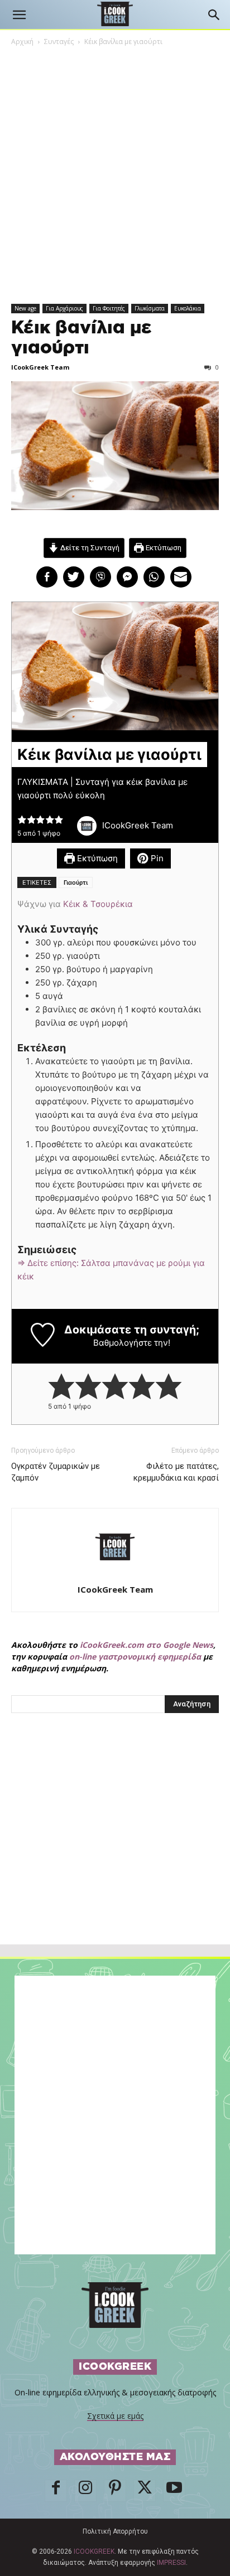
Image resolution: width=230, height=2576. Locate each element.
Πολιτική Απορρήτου (115, 2531)
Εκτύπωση (163, 547)
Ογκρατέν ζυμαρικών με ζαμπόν (56, 1472)
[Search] (214, 15)
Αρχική (22, 42)
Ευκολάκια (188, 308)
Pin (156, 858)
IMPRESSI (171, 2563)
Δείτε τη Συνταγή (89, 547)
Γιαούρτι (76, 882)
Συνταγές (59, 42)
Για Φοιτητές (109, 308)
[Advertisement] (115, 1853)
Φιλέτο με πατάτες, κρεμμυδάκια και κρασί (176, 1472)
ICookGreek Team (40, 367)
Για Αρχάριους (64, 308)
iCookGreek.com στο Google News (147, 1645)
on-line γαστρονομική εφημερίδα (135, 1656)
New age (25, 308)
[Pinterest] (115, 2491)
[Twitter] (145, 2491)
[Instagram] (85, 2491)
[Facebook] (56, 2491)
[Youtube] (174, 2491)
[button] (19, 15)
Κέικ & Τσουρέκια (98, 904)
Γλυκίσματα (150, 308)
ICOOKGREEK (94, 2551)
